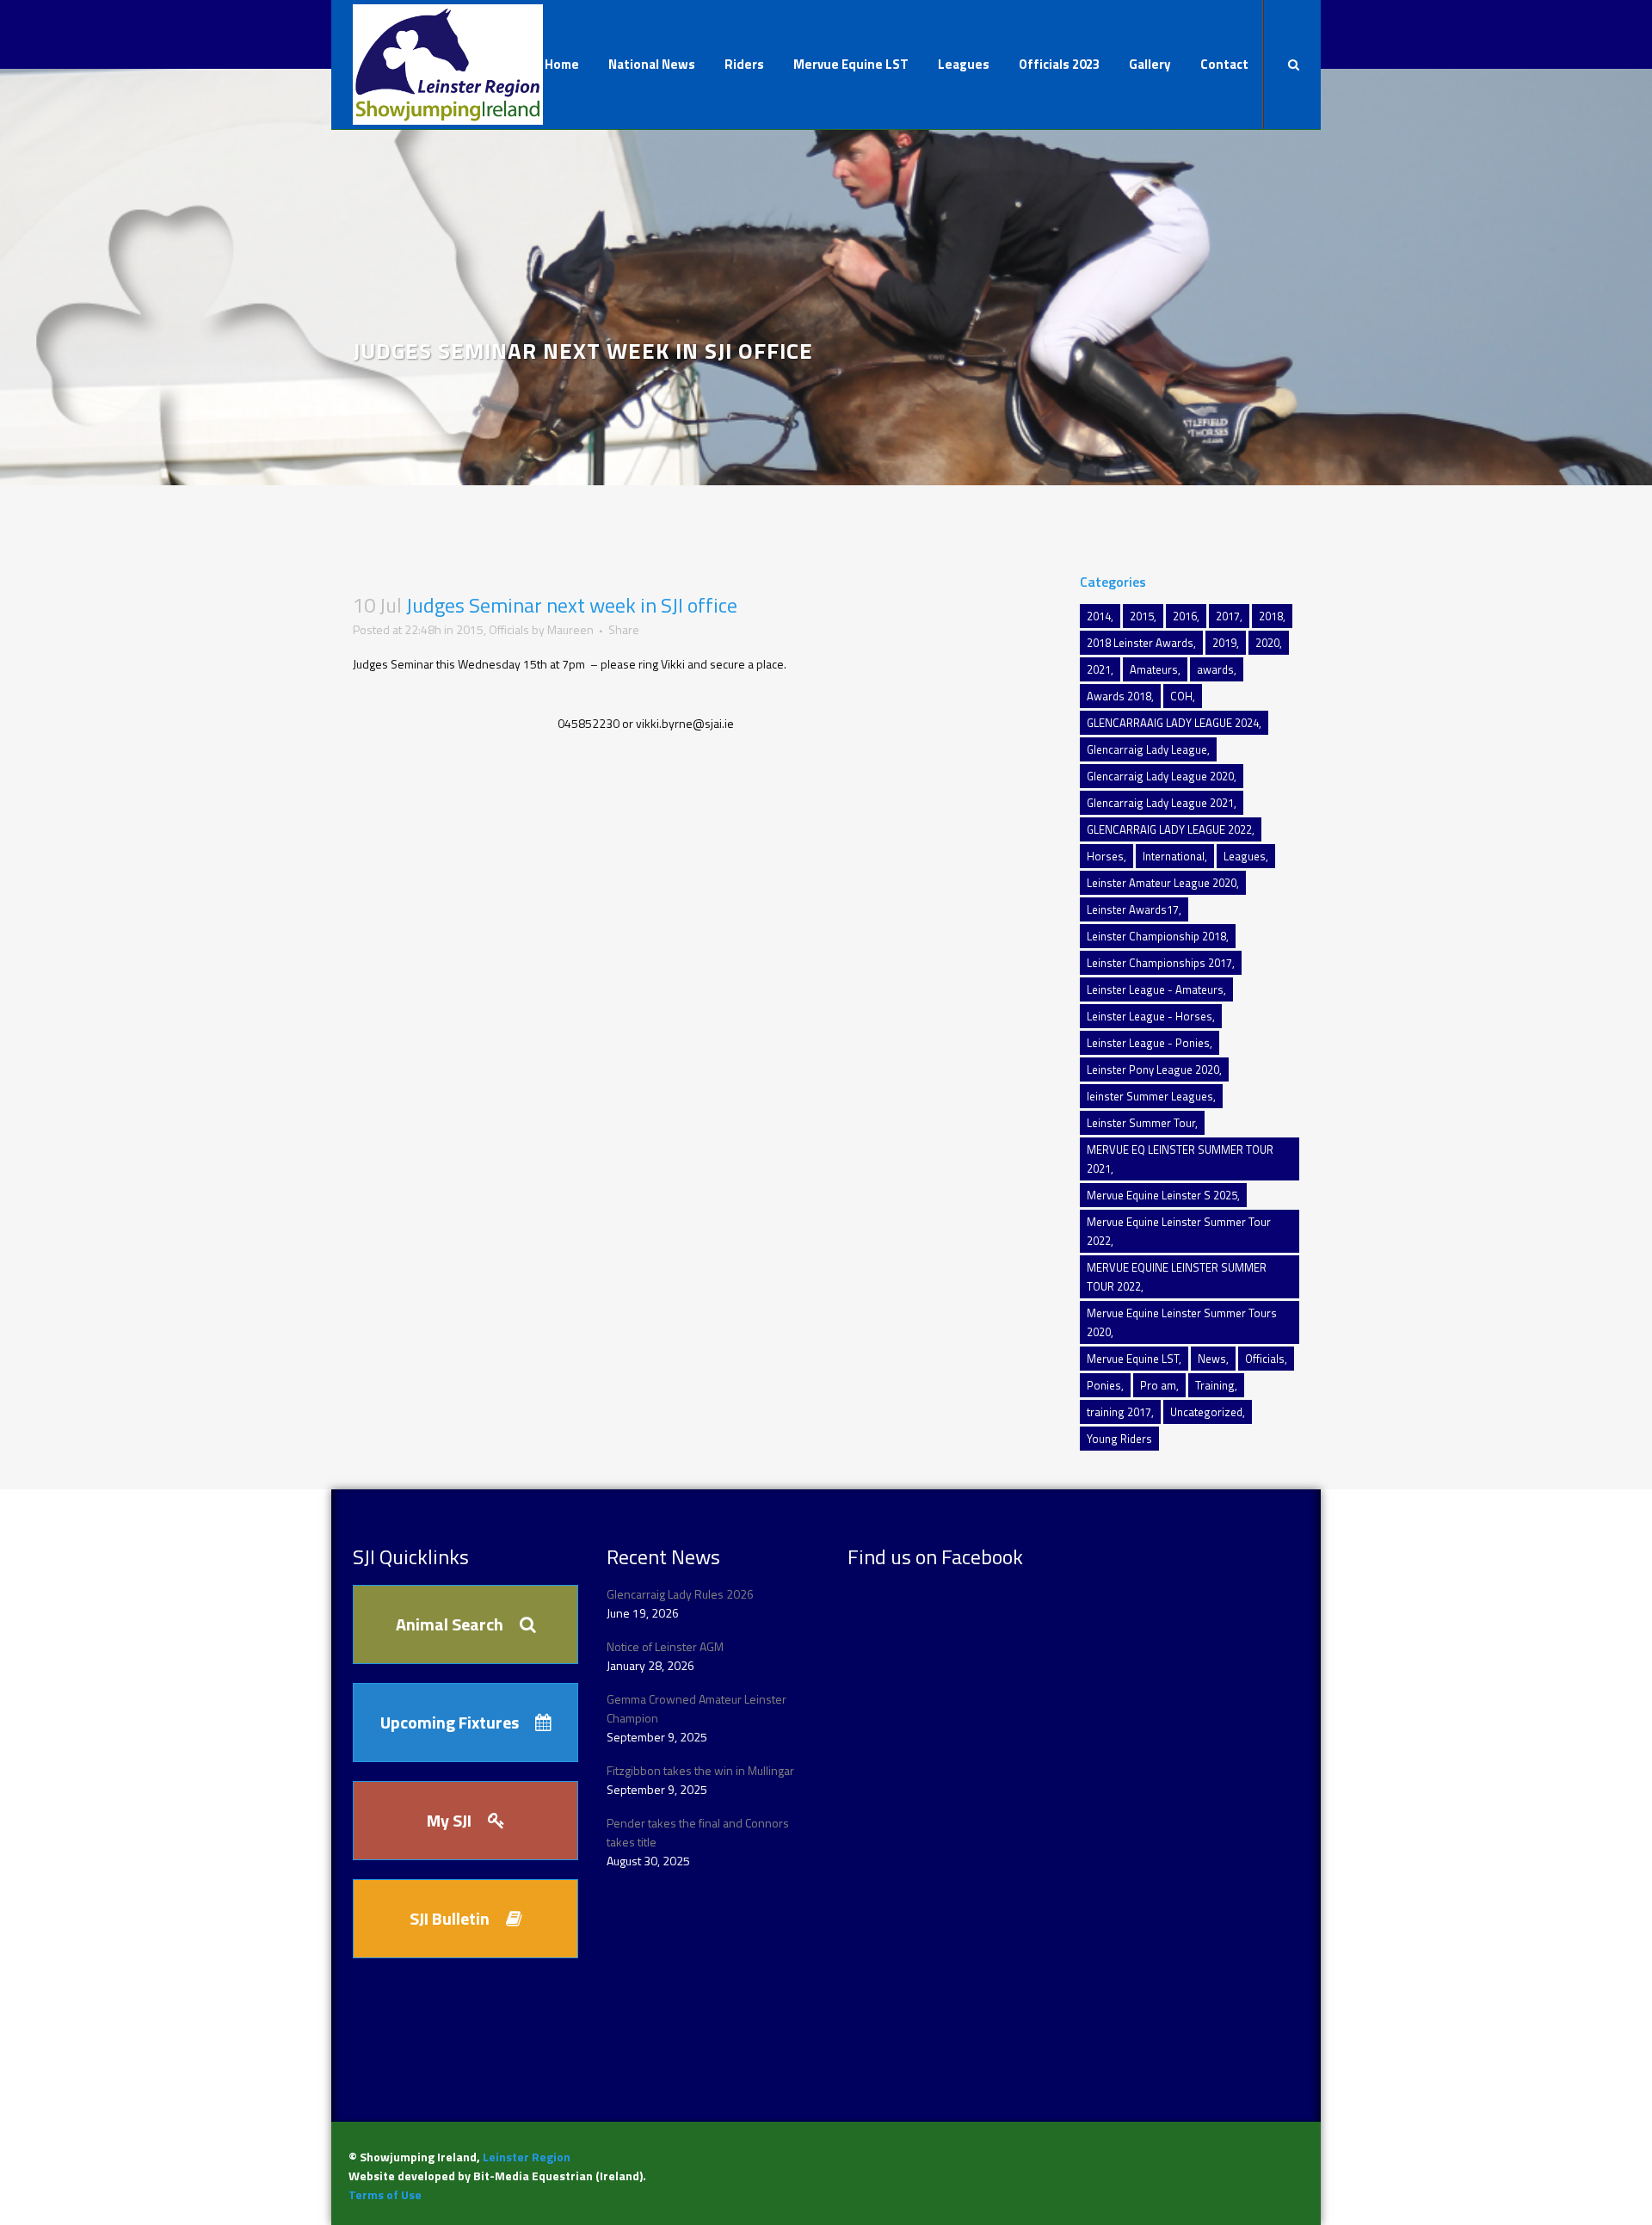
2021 (1099, 669)
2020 (1267, 643)
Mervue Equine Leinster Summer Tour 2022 (1179, 1231)
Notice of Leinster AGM (665, 1646)
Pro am (1158, 1385)
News (1212, 1359)
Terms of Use (385, 2194)
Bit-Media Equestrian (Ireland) (558, 2176)
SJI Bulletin (450, 1918)
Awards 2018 (1119, 696)
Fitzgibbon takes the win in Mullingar (700, 1770)
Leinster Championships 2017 (1159, 963)
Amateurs (1154, 669)
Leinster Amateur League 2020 (1162, 883)
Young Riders (1119, 1439)
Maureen (570, 629)
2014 (1099, 616)
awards (1215, 669)
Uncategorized (1206, 1412)
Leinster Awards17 (1133, 909)
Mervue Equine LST (1133, 1359)
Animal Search (450, 1624)
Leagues (1245, 856)
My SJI (449, 1820)
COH (1181, 696)
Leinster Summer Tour (1141, 1123)
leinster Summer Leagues (1150, 1096)
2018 (1271, 616)
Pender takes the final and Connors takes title (698, 1832)
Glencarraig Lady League (1147, 749)
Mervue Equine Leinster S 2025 (1162, 1195)
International (1174, 856)
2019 (1224, 643)
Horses (1105, 856)
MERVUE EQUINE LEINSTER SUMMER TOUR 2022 (1177, 1277)
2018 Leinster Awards (1140, 643)
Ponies (1104, 1385)
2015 (470, 629)
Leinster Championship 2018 (1156, 936)
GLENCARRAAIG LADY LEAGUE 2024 (1173, 723)
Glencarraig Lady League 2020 (1160, 776)
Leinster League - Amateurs (1155, 989)
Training (1215, 1385)
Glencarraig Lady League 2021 (1160, 803)
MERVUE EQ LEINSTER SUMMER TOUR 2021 (1180, 1159)
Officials (509, 629)
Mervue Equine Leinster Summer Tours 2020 (1182, 1322)
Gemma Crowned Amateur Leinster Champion (697, 1708)
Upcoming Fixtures (450, 1722)
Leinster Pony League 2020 (1153, 1069)
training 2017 (1119, 1412)
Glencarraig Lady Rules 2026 (680, 1594)
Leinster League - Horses (1150, 1016)
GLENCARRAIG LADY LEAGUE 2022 (1169, 829)
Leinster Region (527, 2157)
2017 (1228, 616)
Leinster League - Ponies (1148, 1043)
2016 (1185, 616)
